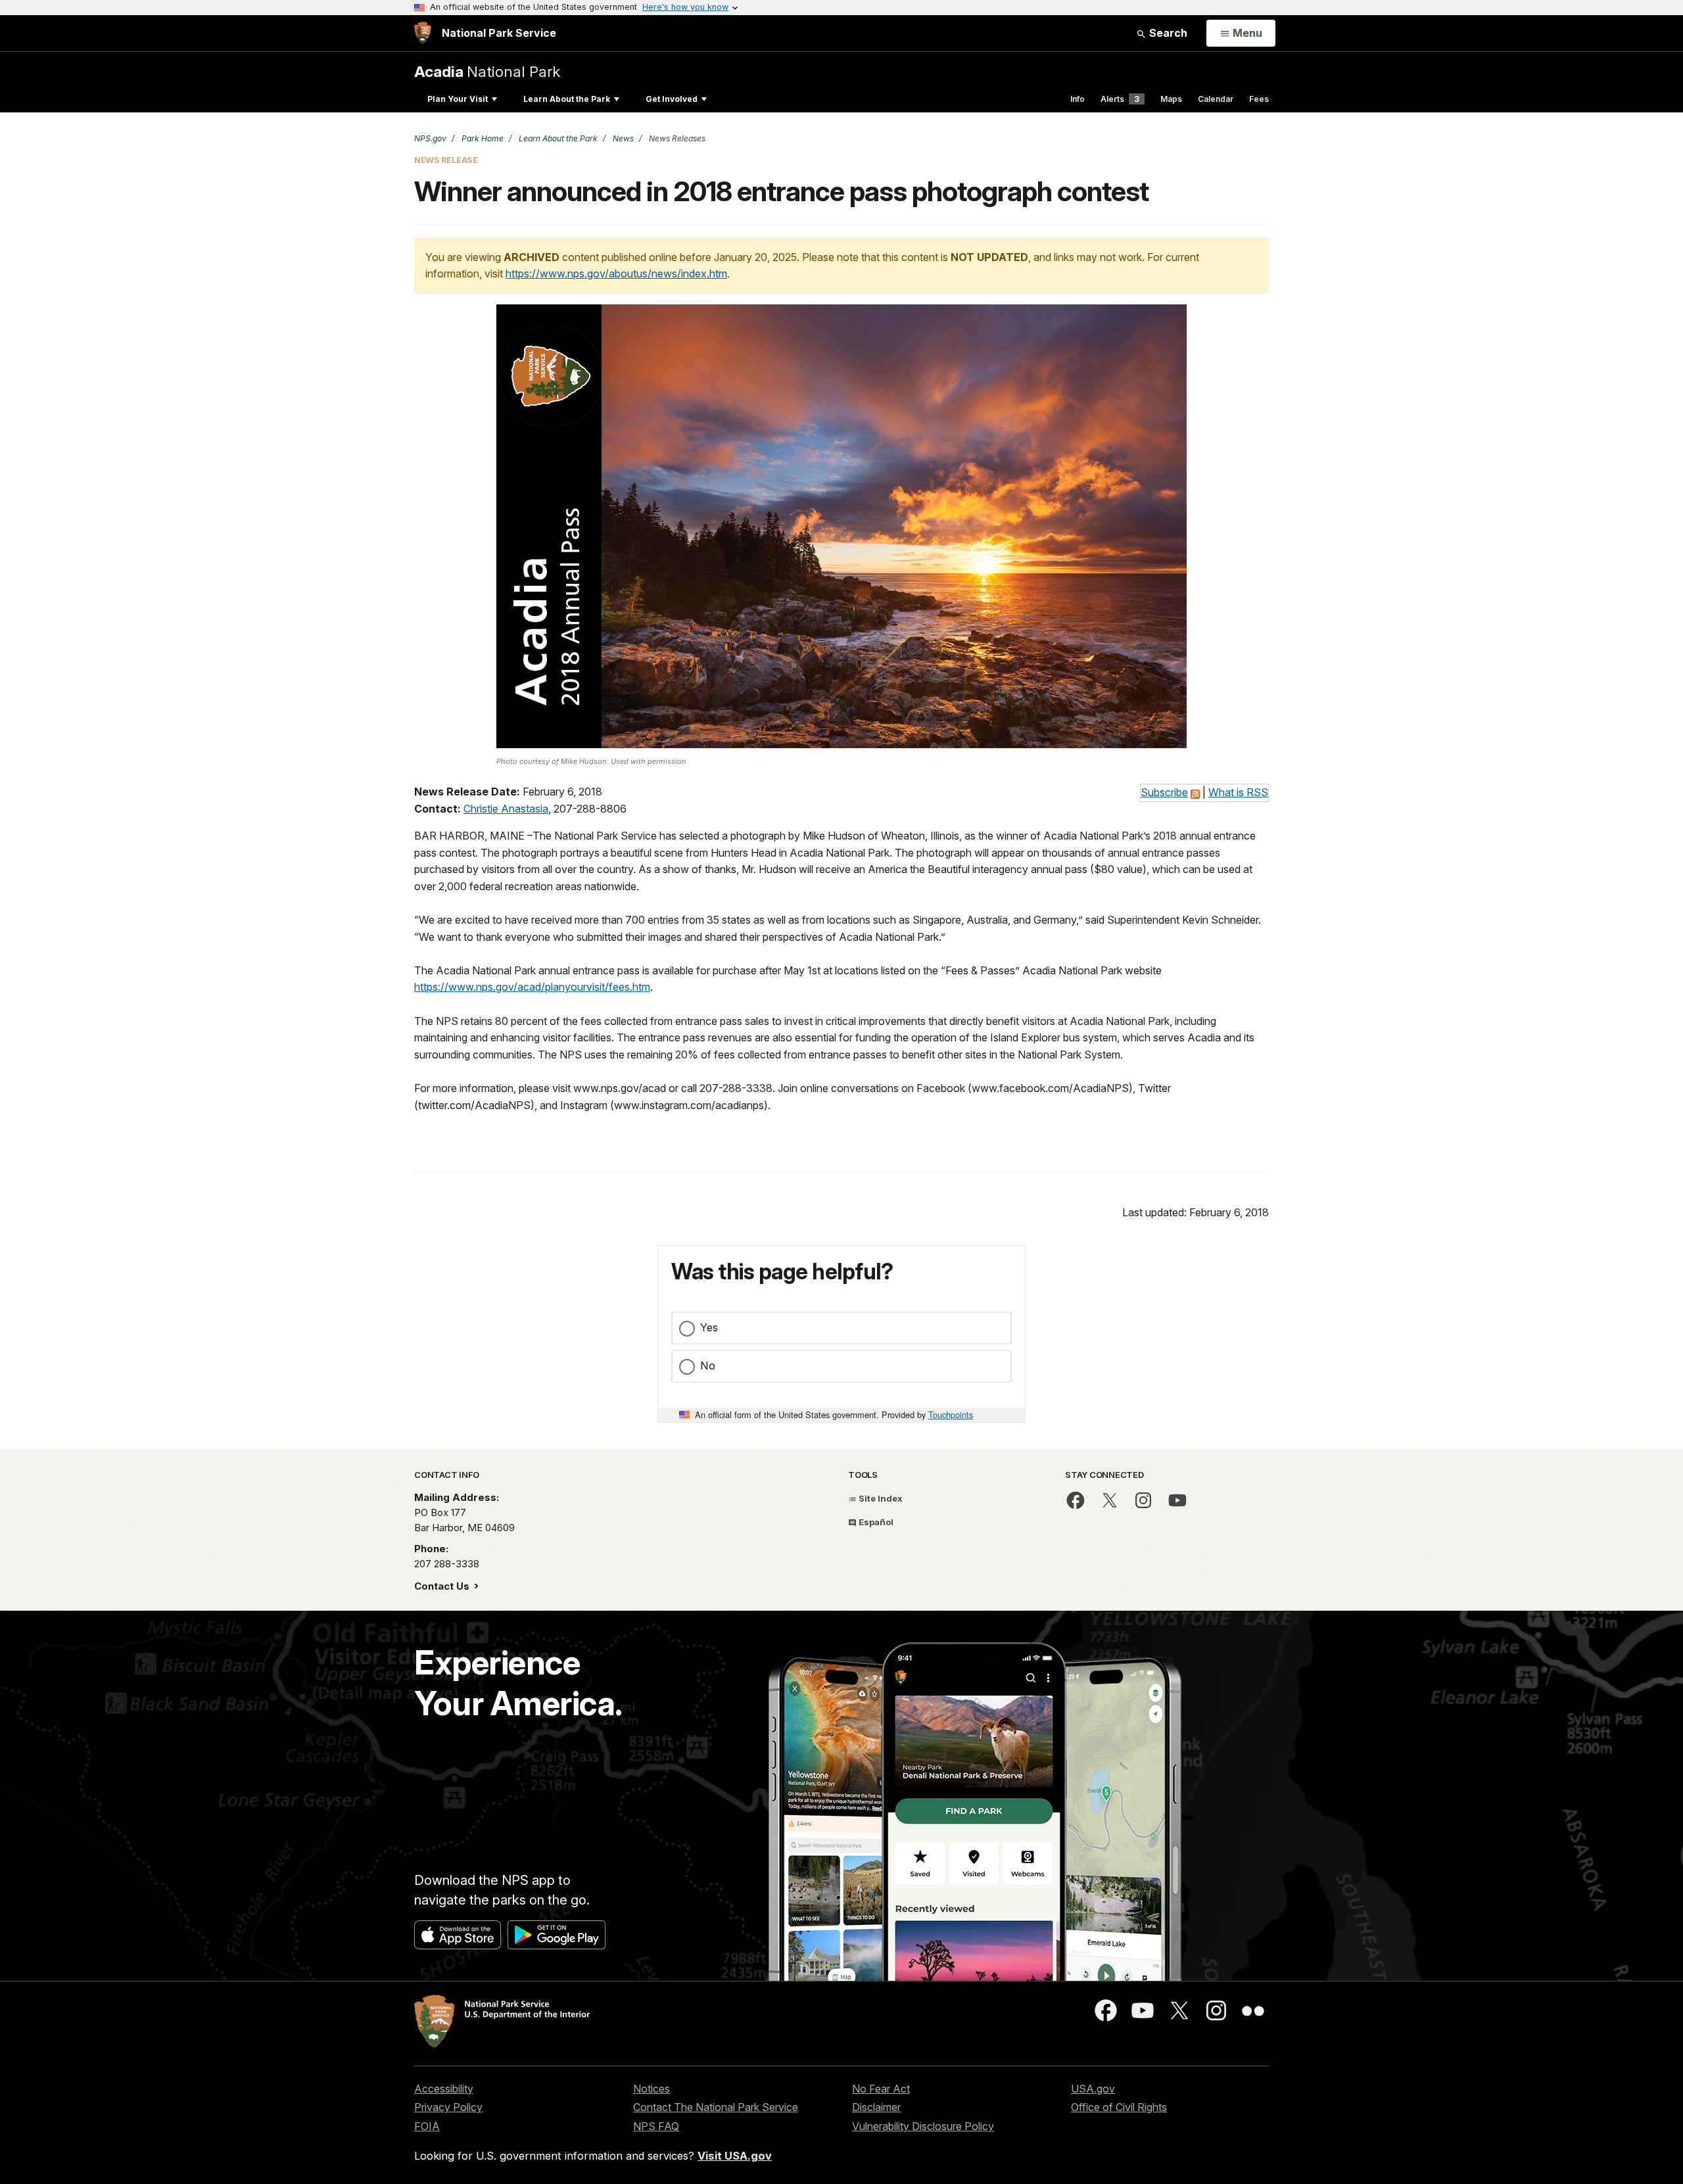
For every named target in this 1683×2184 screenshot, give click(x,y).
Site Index (880, 1498)
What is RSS (1238, 792)
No (708, 1365)
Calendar (1216, 99)
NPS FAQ (656, 2126)
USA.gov (1093, 2089)
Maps (1171, 99)
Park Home (482, 138)
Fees (1259, 99)
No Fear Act (881, 2089)
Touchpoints (951, 1414)
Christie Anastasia (506, 809)
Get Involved (672, 99)
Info (1078, 99)
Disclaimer (876, 2107)
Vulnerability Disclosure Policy (923, 2126)
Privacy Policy (448, 2107)
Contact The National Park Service (716, 2107)
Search (1167, 33)
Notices (652, 2089)
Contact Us (443, 1586)
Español (875, 1522)
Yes (709, 1327)
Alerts (1120, 99)
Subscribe (1164, 792)
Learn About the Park (567, 99)
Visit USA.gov (735, 2156)
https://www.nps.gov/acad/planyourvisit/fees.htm (532, 987)
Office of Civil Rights (1119, 2107)
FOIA (427, 2126)
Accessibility (444, 2089)
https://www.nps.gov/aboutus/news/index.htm (616, 273)
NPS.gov (430, 138)
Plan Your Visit (458, 99)
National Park (487, 71)
